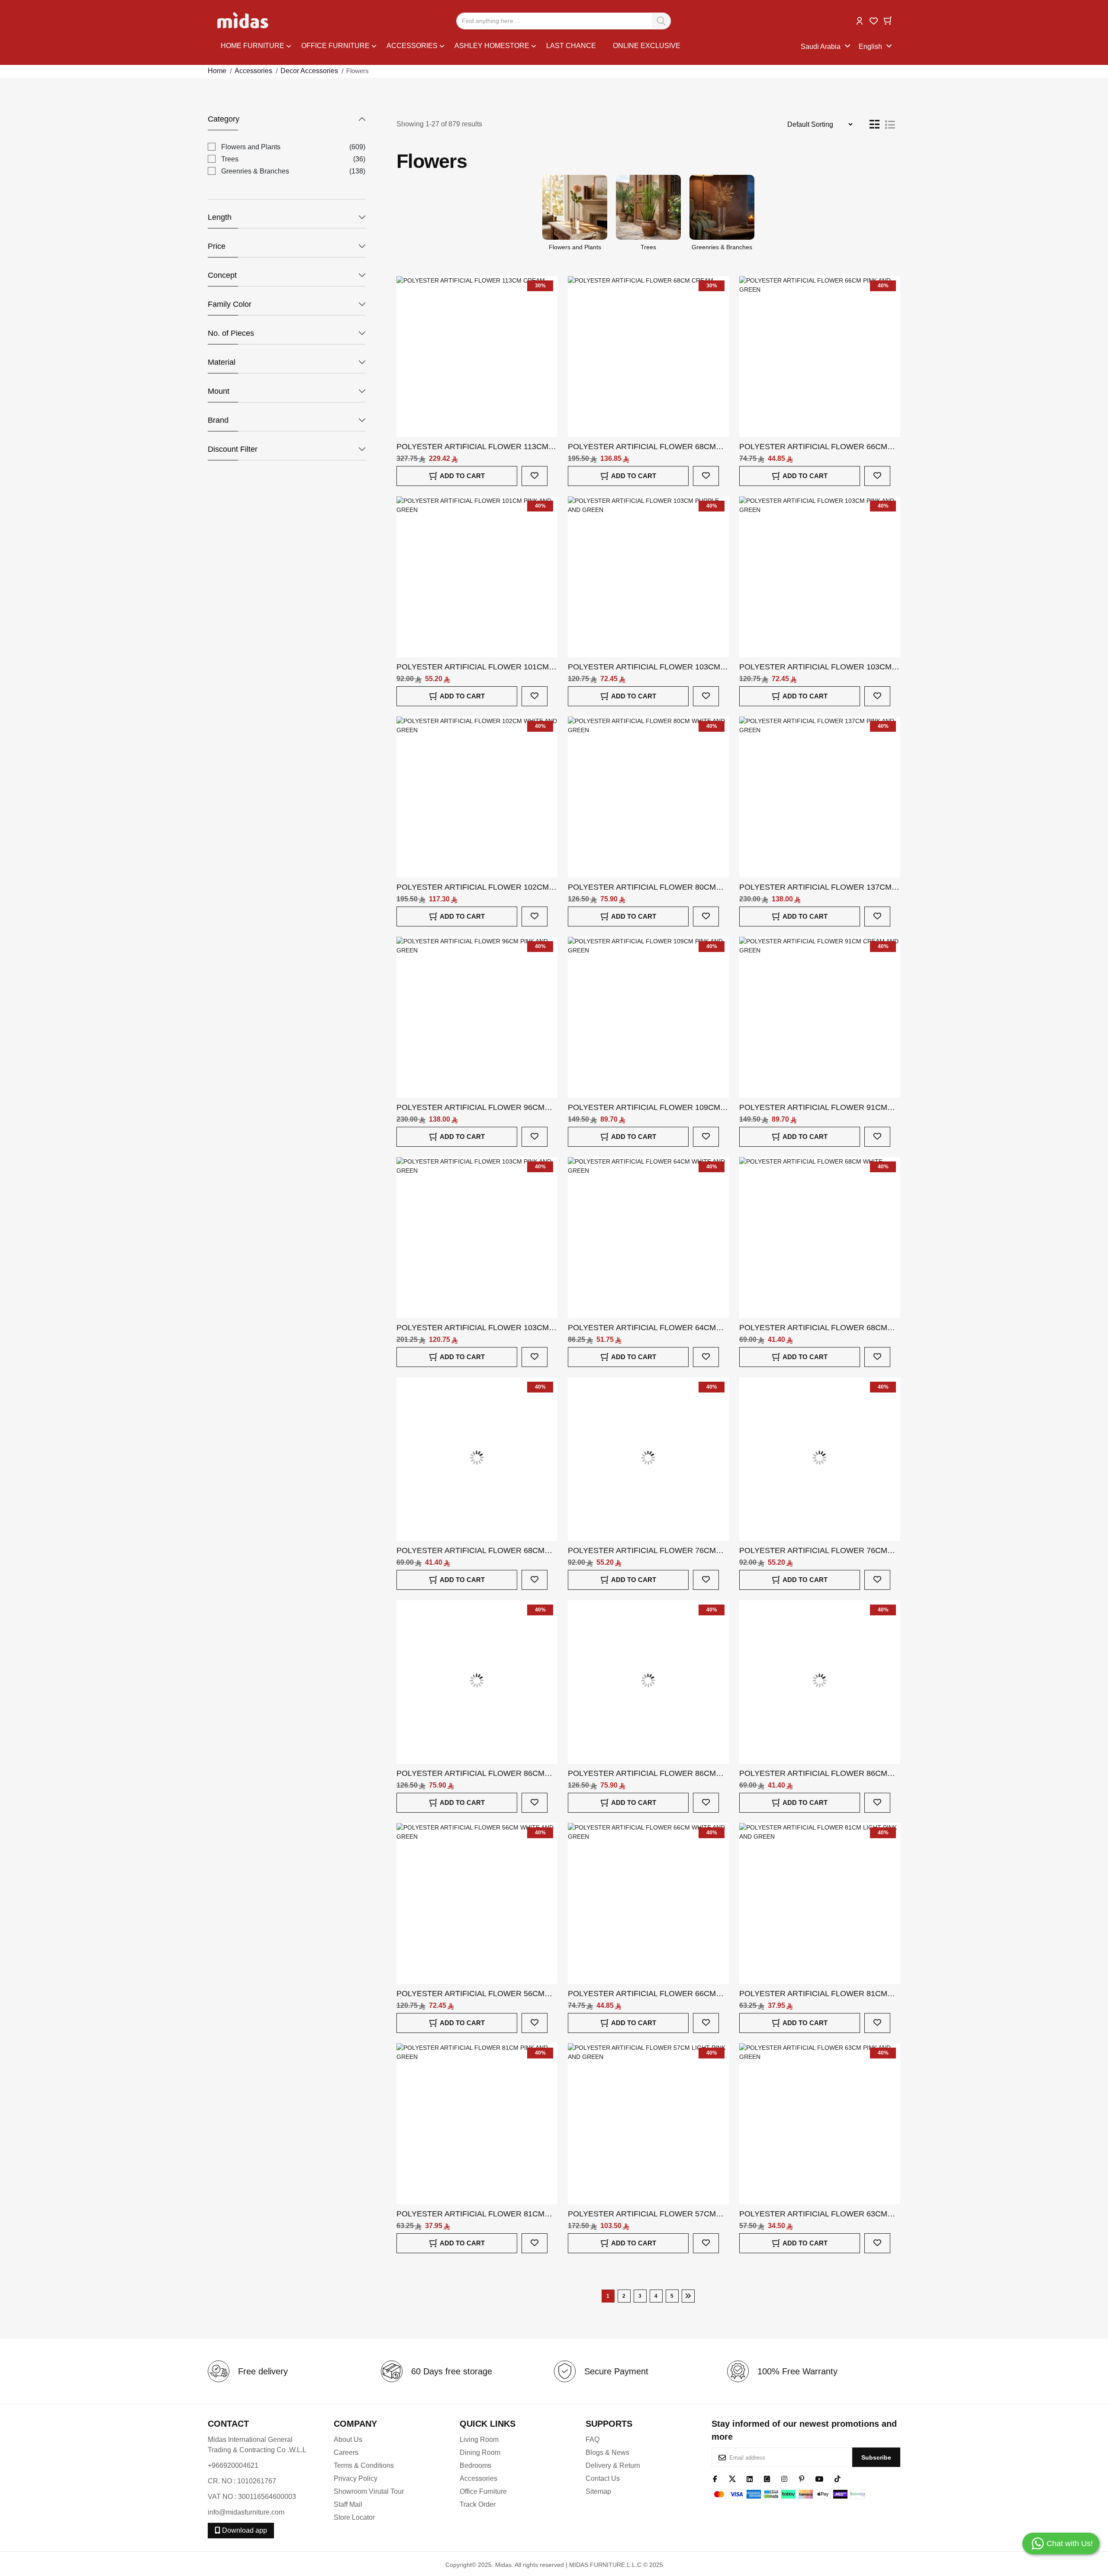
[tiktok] (837, 2478)
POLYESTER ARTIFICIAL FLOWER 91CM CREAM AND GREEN (813, 1108)
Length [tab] (220, 217)
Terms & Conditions (364, 2465)
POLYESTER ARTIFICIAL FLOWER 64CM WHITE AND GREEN (642, 1328)
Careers (346, 2452)
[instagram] (784, 2478)
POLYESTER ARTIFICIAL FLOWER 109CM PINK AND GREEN (644, 1108)
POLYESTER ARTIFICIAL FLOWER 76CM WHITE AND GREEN (642, 1551)
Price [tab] (217, 246)
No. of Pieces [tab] (231, 333)
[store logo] (243, 21)
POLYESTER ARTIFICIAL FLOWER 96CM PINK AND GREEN (470, 1108)
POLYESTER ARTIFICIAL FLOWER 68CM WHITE (813, 1328)
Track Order (478, 2504)
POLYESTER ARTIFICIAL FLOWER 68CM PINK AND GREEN (470, 1551)
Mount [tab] (219, 391)
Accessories (253, 71)
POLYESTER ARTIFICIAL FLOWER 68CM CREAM (642, 447)
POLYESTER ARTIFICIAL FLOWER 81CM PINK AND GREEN (470, 2214)
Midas (503, 2565)
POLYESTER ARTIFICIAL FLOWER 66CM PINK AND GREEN (813, 447)
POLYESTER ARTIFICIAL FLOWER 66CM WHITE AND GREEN (642, 1994)
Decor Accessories (309, 71)
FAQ (593, 2439)
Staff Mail (348, 2504)
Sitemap (598, 2491)
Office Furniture (483, 2491)
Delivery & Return (613, 2465)
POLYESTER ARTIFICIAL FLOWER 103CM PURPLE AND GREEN (644, 667)
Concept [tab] (222, 275)
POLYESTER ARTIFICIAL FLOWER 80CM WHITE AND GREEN (642, 888)
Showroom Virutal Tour (369, 2491)
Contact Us (603, 2478)
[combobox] (564, 21)
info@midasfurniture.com (246, 2512)
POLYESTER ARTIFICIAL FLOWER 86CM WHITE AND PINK (470, 1774)
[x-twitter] (732, 2478)
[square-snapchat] (767, 2478)
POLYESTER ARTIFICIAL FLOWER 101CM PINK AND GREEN (473, 667)
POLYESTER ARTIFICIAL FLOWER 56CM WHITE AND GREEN (470, 1994)
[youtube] (820, 2478)
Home (217, 71)
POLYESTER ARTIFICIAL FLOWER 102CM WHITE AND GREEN (473, 888)
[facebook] (715, 2478)
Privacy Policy (356, 2478)
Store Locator (354, 2517)
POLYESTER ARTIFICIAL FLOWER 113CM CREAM (472, 447)
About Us (348, 2439)
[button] (860, 20)
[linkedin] (750, 2478)
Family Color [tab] (230, 304)
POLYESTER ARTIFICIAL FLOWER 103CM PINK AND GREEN (815, 667)
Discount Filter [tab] (233, 449)
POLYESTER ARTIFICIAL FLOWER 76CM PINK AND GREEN (813, 1551)
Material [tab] (222, 362)
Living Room (479, 2439)
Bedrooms (475, 2465)
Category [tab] (224, 119)
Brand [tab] (218, 420)
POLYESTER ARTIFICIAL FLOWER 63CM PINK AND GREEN (813, 2214)
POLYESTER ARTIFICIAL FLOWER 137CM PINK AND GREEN (815, 888)
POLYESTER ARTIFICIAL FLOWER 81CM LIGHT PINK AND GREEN (813, 1994)
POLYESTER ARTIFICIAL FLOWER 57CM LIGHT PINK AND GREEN (642, 2214)
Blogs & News (607, 2452)
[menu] (511, 47)
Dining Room (480, 2452)
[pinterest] (802, 2478)
